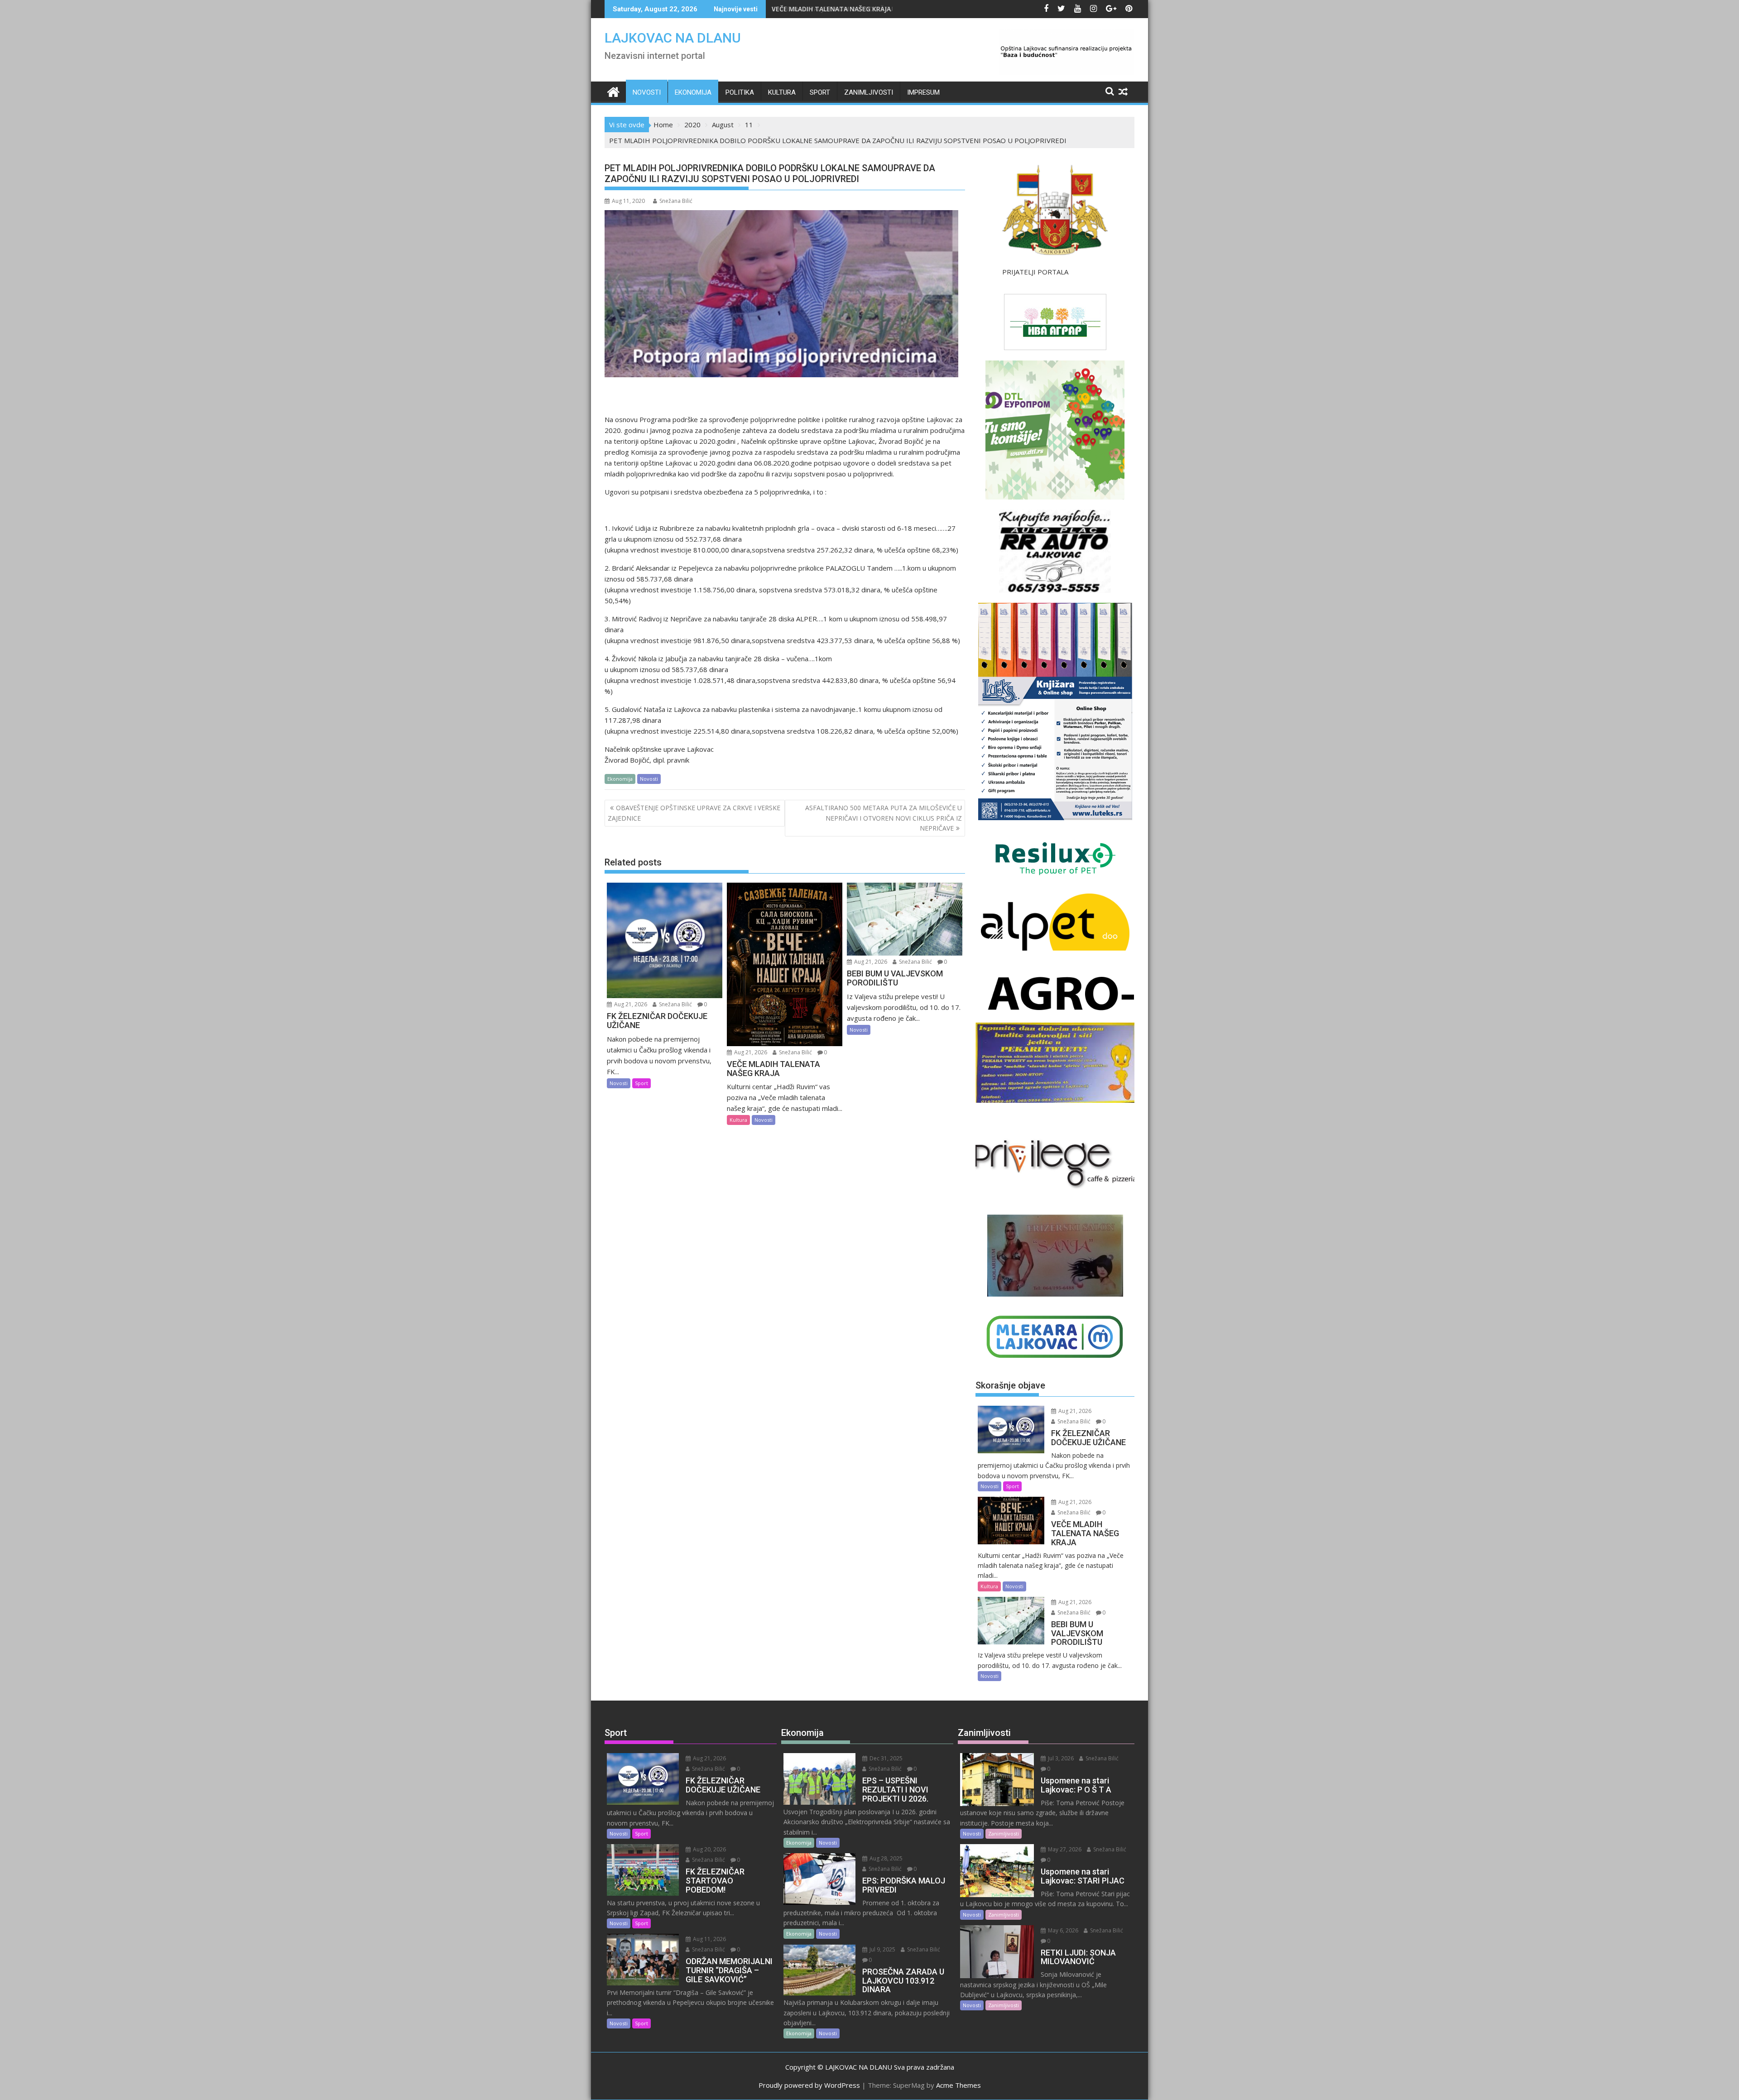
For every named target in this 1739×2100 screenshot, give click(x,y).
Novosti (647, 92)
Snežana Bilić (676, 201)
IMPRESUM (923, 92)
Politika (740, 92)
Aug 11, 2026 (709, 1939)
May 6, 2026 (1062, 1930)
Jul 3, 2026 (1060, 1758)
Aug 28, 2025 (885, 1858)
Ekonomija (693, 92)
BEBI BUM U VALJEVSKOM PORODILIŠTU (832, 9)
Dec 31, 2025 (885, 1758)
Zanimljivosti (869, 92)
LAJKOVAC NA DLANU (673, 38)
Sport (820, 92)
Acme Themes (958, 2085)
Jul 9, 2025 (882, 1949)
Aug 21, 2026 (630, 1004)
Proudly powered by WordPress (809, 2085)
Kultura (782, 92)
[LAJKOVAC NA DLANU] (613, 91)
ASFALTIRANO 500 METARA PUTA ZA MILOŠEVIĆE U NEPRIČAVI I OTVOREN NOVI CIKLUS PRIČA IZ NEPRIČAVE (884, 818)
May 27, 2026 (1064, 1849)
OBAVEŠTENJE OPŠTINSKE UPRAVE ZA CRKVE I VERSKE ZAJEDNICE (694, 813)
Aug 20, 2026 (709, 1849)
